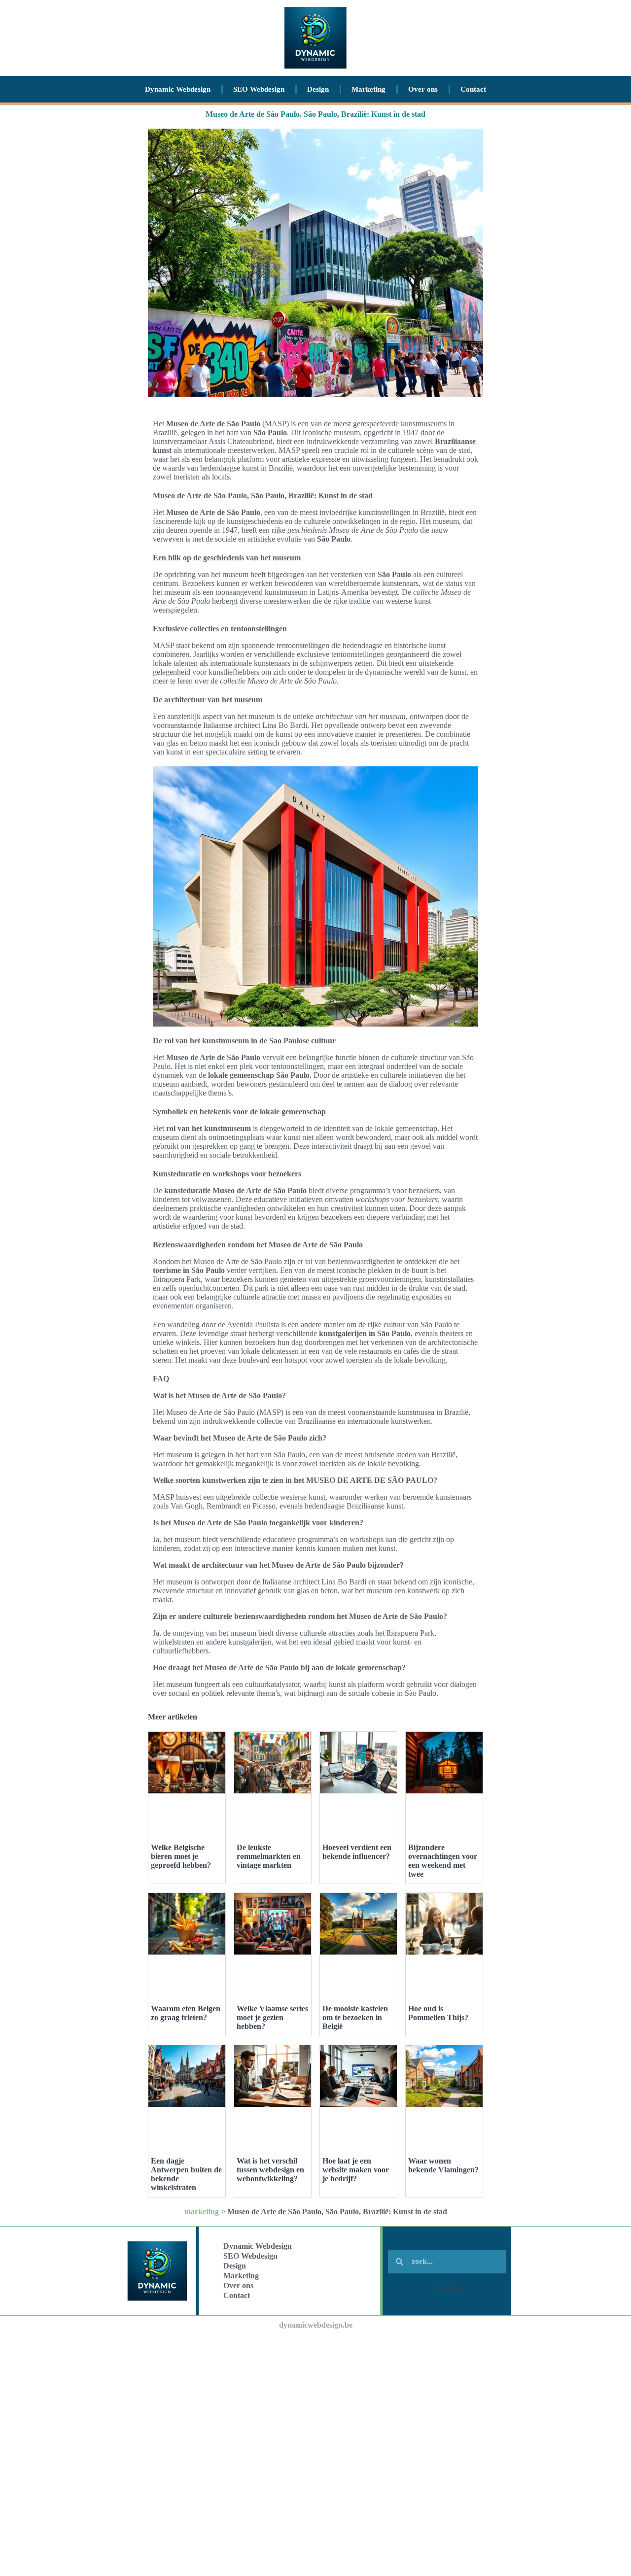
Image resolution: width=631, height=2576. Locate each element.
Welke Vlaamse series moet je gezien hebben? (272, 2017)
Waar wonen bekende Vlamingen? (443, 2165)
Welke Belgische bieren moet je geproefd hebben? (181, 1856)
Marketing (368, 89)
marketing (202, 2212)
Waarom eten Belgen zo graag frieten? (186, 2013)
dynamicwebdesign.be (316, 2325)
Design (318, 89)
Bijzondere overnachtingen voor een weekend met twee (443, 1861)
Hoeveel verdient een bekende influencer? (357, 1852)
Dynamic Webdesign (178, 89)
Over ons (423, 89)
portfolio (447, 2288)
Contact (473, 89)
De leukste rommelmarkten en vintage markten (269, 1856)
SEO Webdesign (259, 89)
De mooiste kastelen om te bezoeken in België (355, 2017)
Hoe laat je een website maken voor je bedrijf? (356, 2170)
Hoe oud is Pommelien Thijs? (438, 2013)
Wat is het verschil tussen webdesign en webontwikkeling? (270, 2170)
